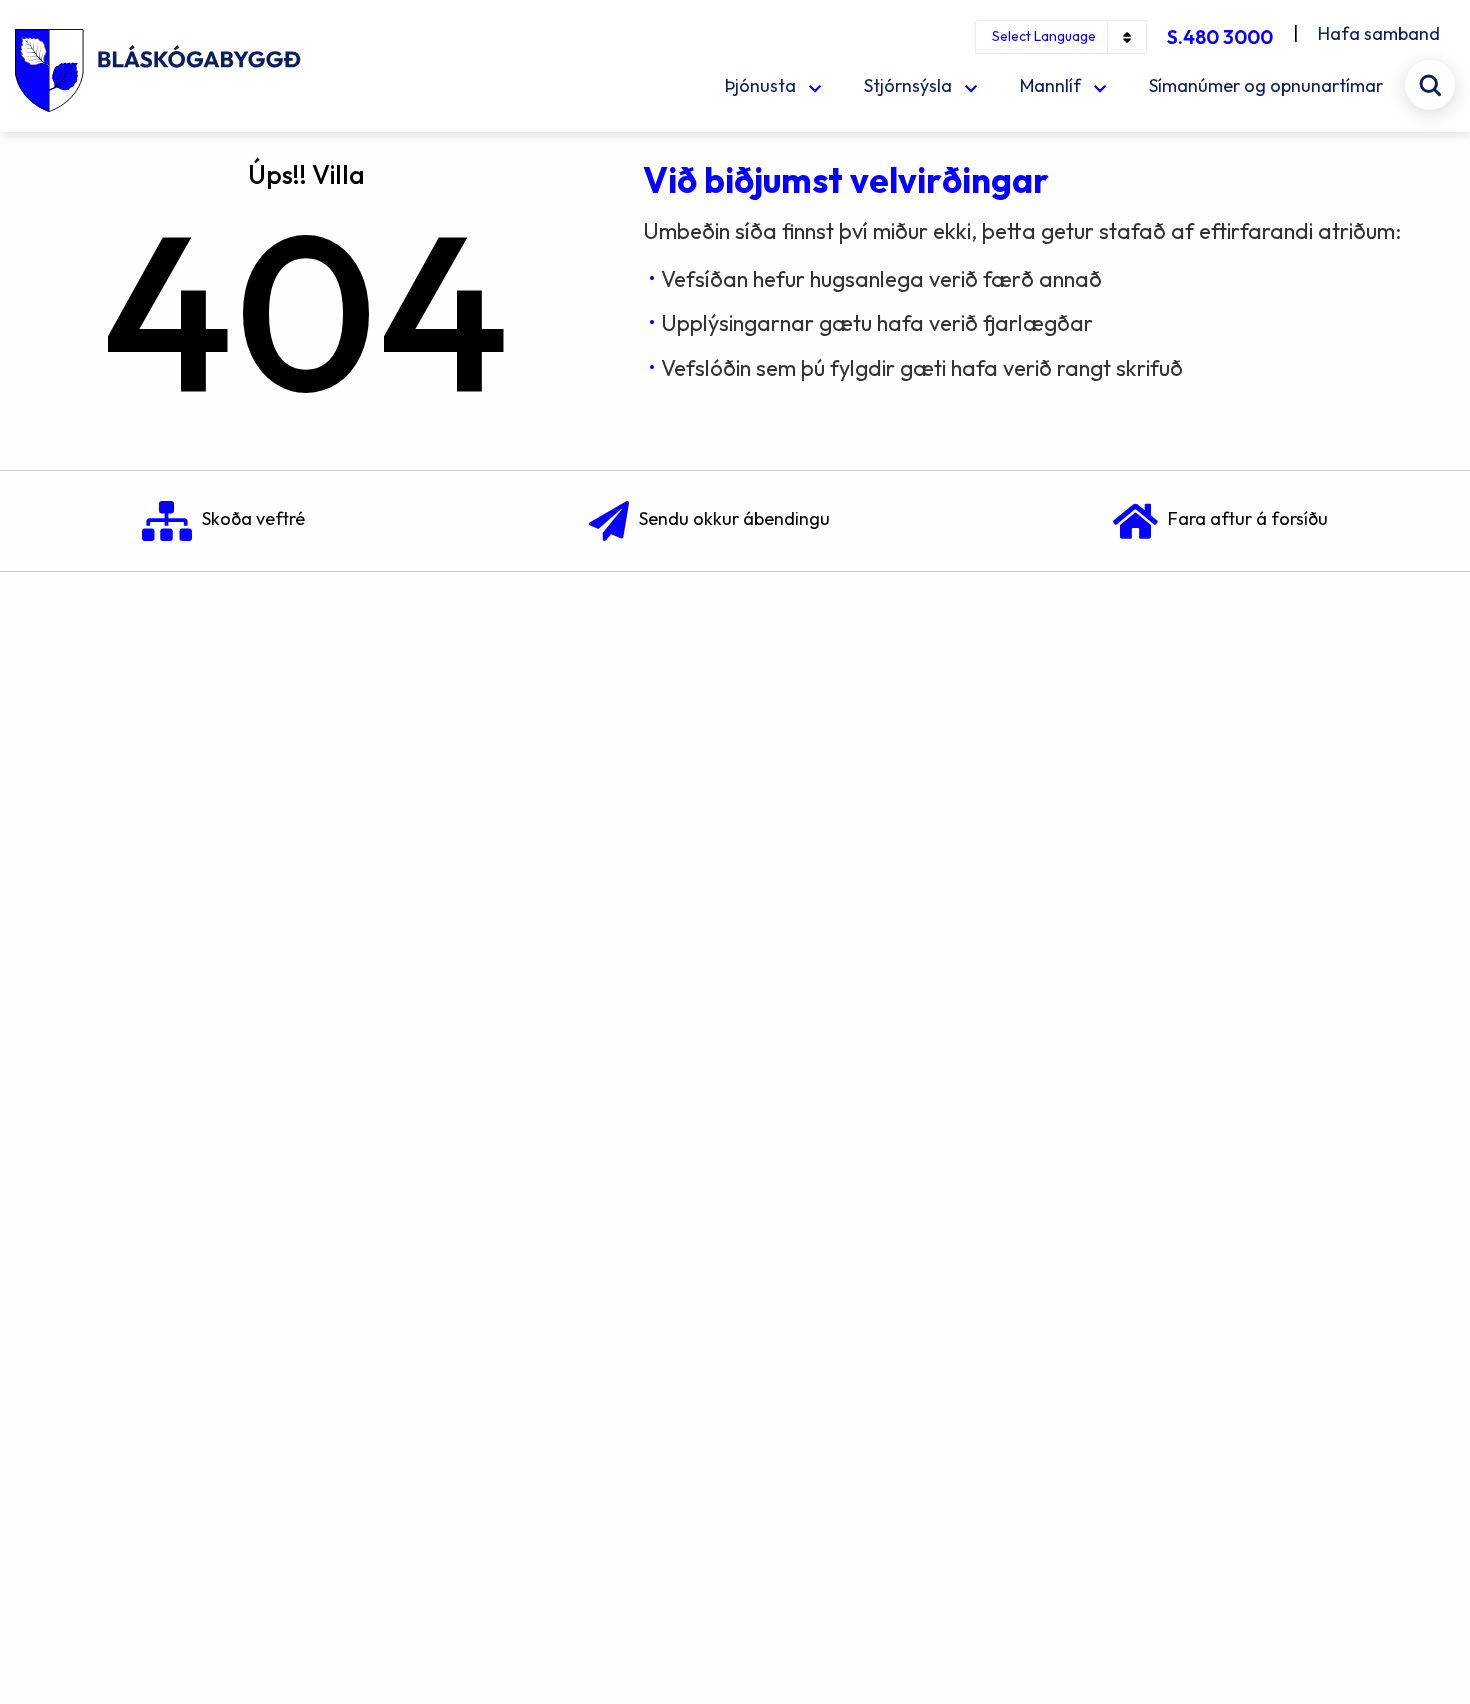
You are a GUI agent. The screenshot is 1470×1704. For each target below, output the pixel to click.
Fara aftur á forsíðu (1248, 518)
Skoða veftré (253, 518)
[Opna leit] (1430, 85)
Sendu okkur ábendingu (734, 518)
